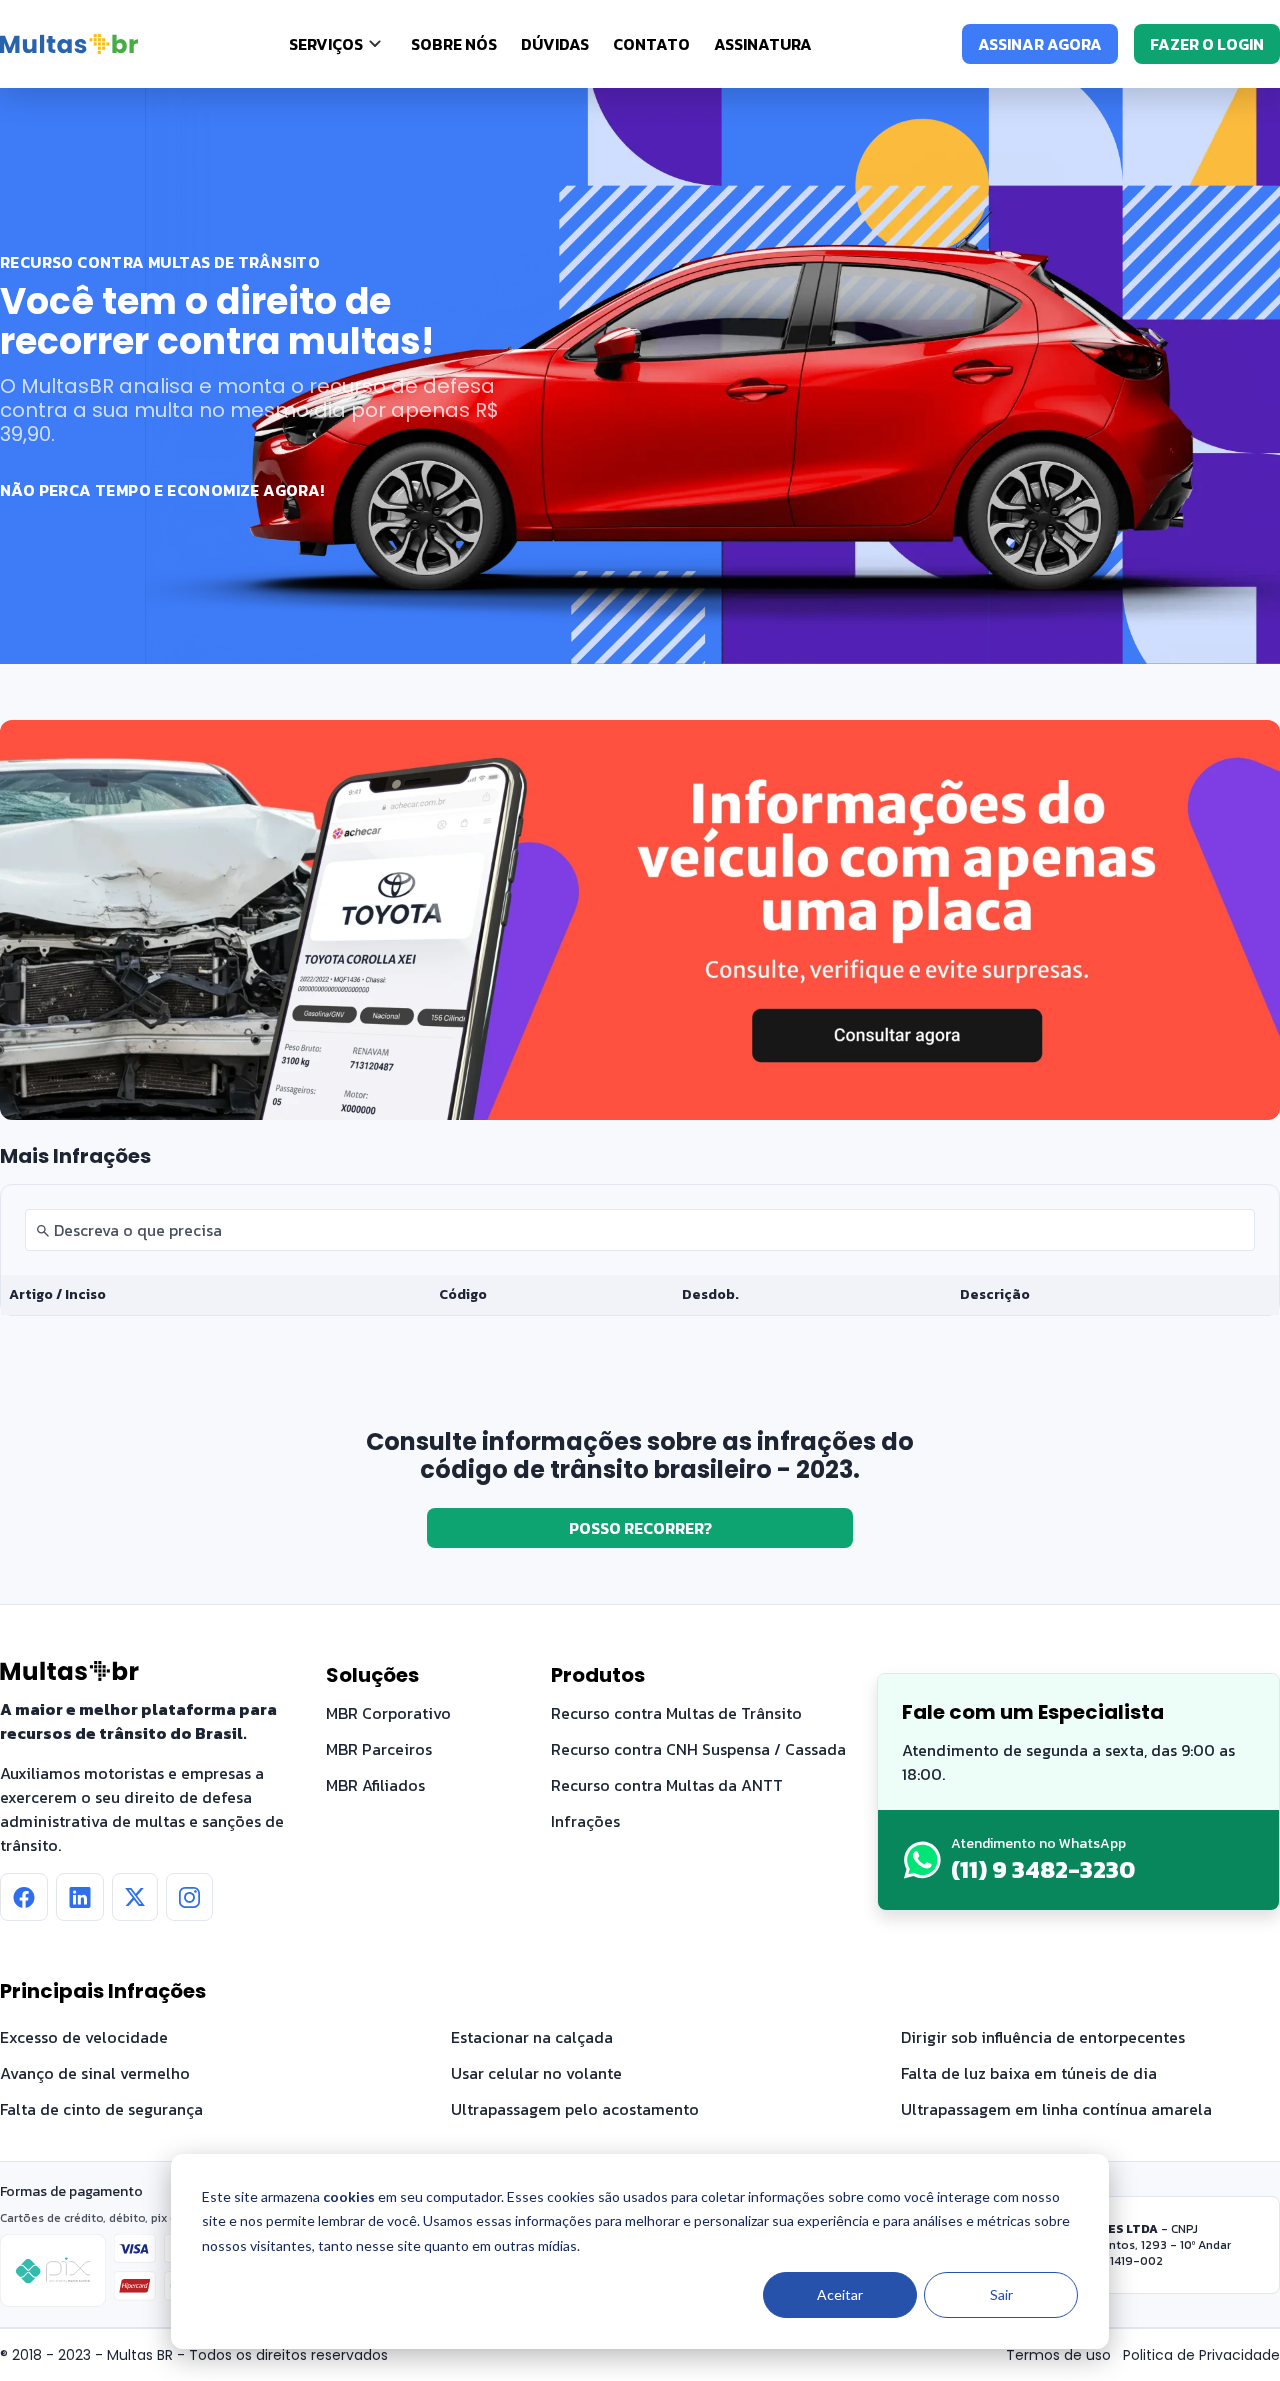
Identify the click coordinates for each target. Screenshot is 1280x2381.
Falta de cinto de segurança (101, 2109)
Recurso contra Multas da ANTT (667, 1785)
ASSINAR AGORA (1040, 44)
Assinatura (763, 44)
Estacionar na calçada (532, 2037)
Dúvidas (555, 44)
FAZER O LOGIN (1207, 44)
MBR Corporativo (388, 1713)
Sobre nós (454, 44)
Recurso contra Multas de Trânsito (676, 1713)
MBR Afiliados (375, 1785)
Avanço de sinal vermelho (95, 2073)
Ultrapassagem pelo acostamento (575, 2109)
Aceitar (840, 2294)
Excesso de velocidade (84, 2037)
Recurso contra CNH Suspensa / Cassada (698, 1749)
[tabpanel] (640, 1250)
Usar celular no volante (536, 2073)
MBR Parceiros (379, 1749)
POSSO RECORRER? (640, 1528)
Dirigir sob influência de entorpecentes (1043, 2037)
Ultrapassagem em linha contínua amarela (1056, 2109)
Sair (1001, 2294)
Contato (651, 44)
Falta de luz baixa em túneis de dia (1029, 2073)
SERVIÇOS (326, 44)
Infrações (585, 1821)
